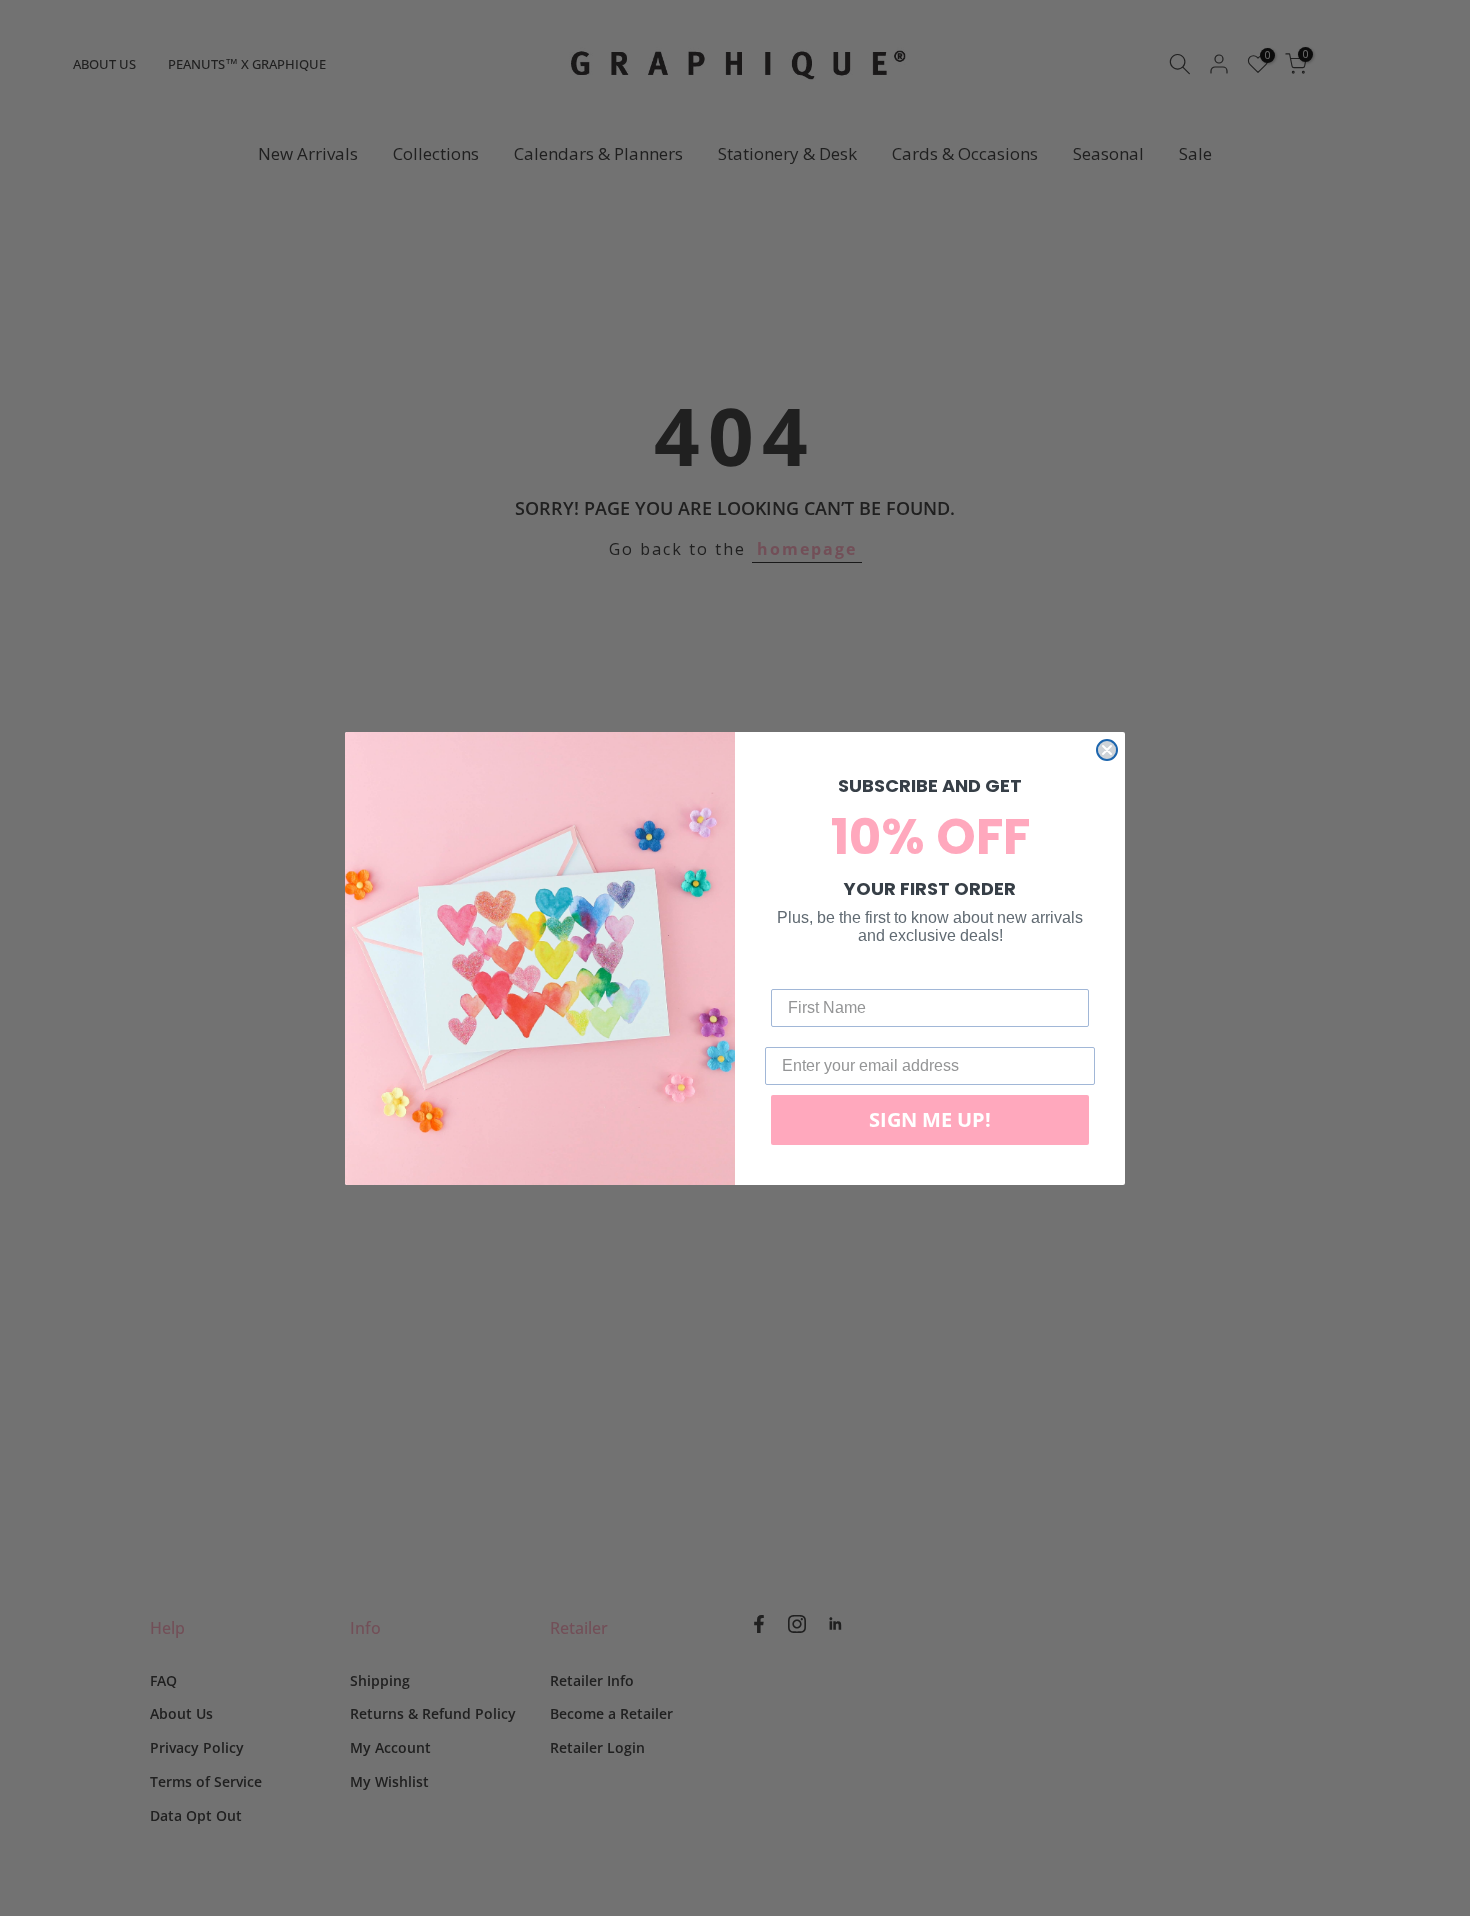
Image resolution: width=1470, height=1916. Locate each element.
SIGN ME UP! (930, 1119)
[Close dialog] (1107, 750)
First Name (812, 973)
